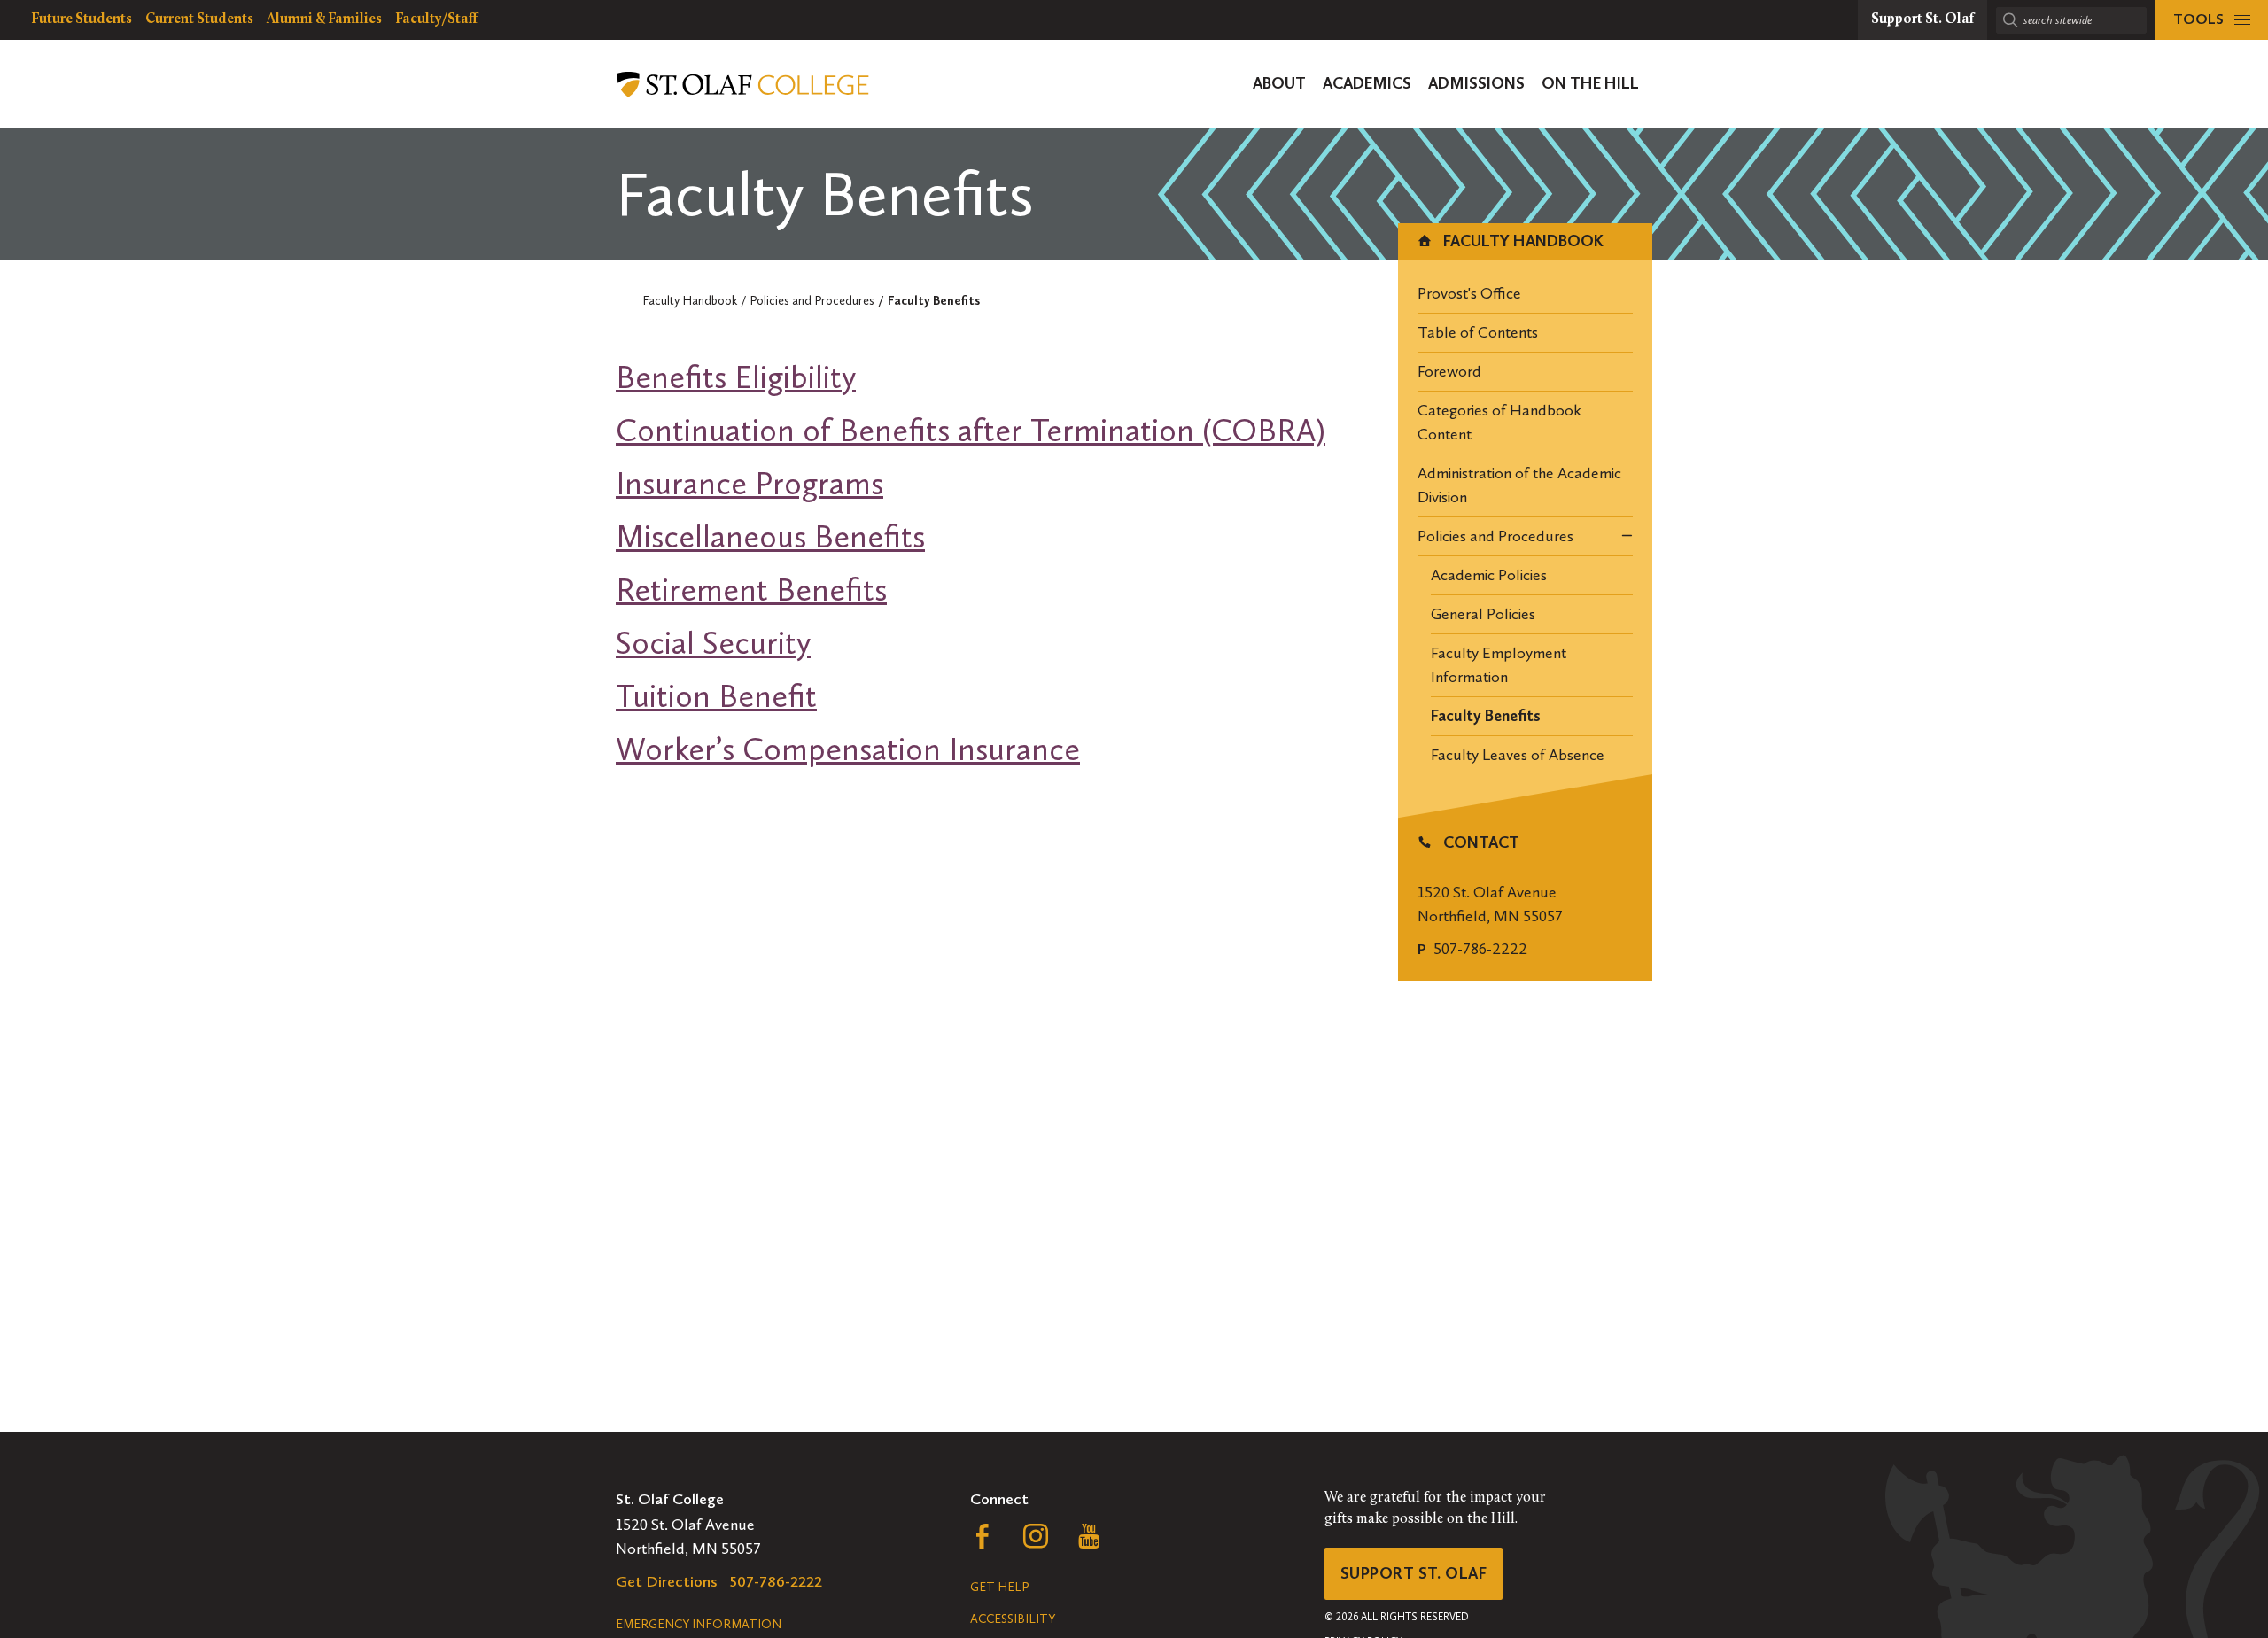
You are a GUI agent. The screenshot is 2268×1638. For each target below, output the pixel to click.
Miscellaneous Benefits (770, 536)
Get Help (999, 1587)
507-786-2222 (1480, 949)
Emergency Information (699, 1624)
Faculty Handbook (1522, 241)
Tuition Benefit (716, 696)
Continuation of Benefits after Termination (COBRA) (971, 430)
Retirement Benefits (751, 590)
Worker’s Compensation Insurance (848, 749)
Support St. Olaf (1414, 1573)
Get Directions (667, 1581)
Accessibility (1013, 1619)
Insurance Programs (750, 483)
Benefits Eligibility (736, 377)
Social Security (713, 643)
